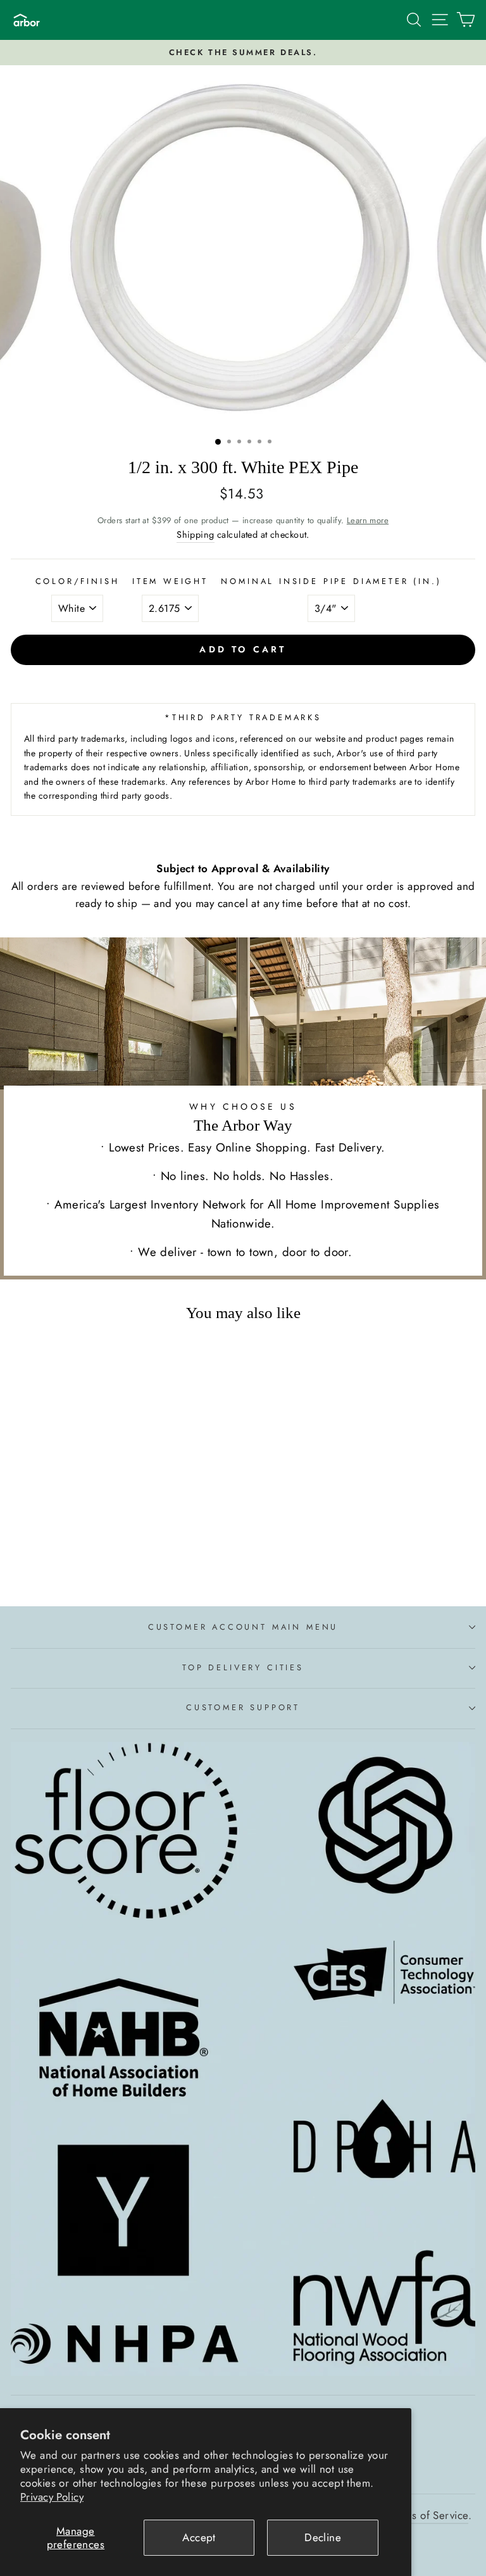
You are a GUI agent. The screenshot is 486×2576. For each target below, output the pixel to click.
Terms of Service (429, 2515)
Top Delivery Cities (243, 1667)
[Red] (107, 1562)
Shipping (195, 535)
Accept (199, 2537)
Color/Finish (78, 581)
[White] (93, 1562)
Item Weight (170, 581)
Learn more (368, 520)
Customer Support (243, 1707)
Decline (323, 2537)
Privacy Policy (52, 2497)
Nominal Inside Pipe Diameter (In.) (331, 581)
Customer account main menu (243, 1627)
